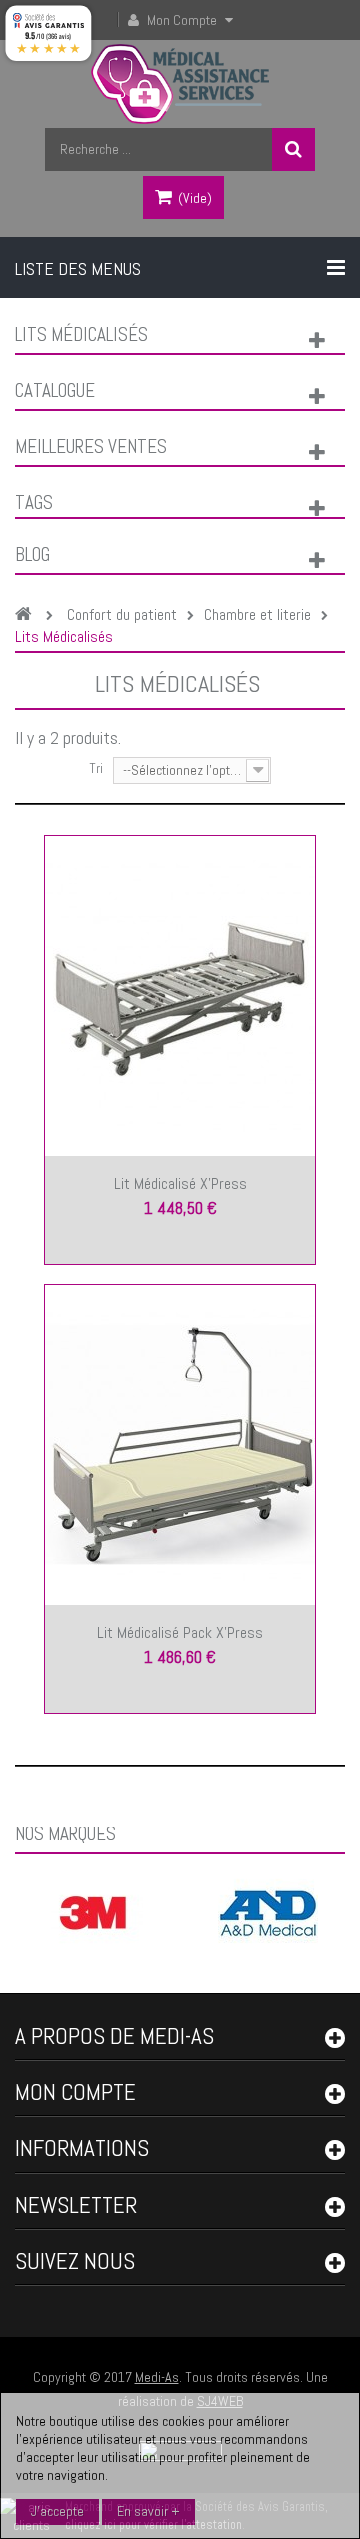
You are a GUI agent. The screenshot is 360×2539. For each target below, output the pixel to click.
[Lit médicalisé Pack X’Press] (180, 1443)
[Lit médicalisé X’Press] (180, 994)
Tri (96, 768)
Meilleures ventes (91, 446)
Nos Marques (65, 1833)
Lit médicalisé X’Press (180, 1183)
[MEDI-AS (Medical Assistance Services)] (180, 84)
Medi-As (157, 2377)
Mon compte (75, 2092)
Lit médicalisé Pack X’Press (180, 1632)
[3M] (93, 1911)
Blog (32, 554)
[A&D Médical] (268, 1911)
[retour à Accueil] (28, 615)
